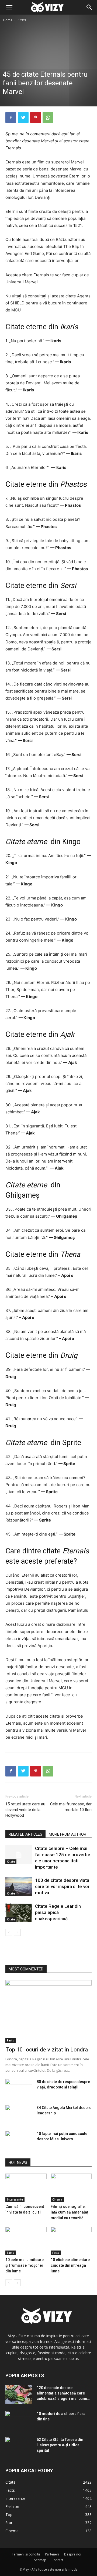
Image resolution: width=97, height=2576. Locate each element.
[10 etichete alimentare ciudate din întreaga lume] (71, 2241)
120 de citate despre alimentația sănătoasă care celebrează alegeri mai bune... (63, 2393)
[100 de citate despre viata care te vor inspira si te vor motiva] (19, 1887)
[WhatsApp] (48, 117)
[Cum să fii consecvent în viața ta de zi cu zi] (26, 2188)
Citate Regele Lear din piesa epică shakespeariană (58, 1912)
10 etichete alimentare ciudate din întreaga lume (70, 2265)
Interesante (15, 2199)
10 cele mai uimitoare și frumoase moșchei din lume (25, 2265)
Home (8, 20)
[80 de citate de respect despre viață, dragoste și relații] (19, 2088)
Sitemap (40, 2560)
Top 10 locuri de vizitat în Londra (47, 2050)
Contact (57, 2560)
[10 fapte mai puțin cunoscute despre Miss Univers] (19, 2140)
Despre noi (73, 2554)
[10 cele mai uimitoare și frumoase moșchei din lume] (26, 2241)
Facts (11, 2040)
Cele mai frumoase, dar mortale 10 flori (71, 1807)
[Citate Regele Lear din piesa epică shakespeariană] (19, 1912)
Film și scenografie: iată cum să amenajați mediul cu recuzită (70, 2212)
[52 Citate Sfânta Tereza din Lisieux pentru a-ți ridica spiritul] (19, 2446)
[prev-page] (9, 1932)
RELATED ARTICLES (25, 1834)
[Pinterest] (36, 117)
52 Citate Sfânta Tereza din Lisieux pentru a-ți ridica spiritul (60, 2445)
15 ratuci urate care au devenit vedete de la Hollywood (25, 1810)
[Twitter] (23, 117)
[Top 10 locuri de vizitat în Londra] (48, 2011)
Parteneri (52, 2554)
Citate (22, 20)
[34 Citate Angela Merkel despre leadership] (19, 2114)
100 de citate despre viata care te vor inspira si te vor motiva (62, 1886)
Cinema (57, 2199)
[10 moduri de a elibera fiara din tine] (19, 2420)
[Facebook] (11, 117)
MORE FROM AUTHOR (67, 1834)
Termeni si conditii (26, 2554)
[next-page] (17, 1932)
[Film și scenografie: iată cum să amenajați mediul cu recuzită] (71, 2188)
